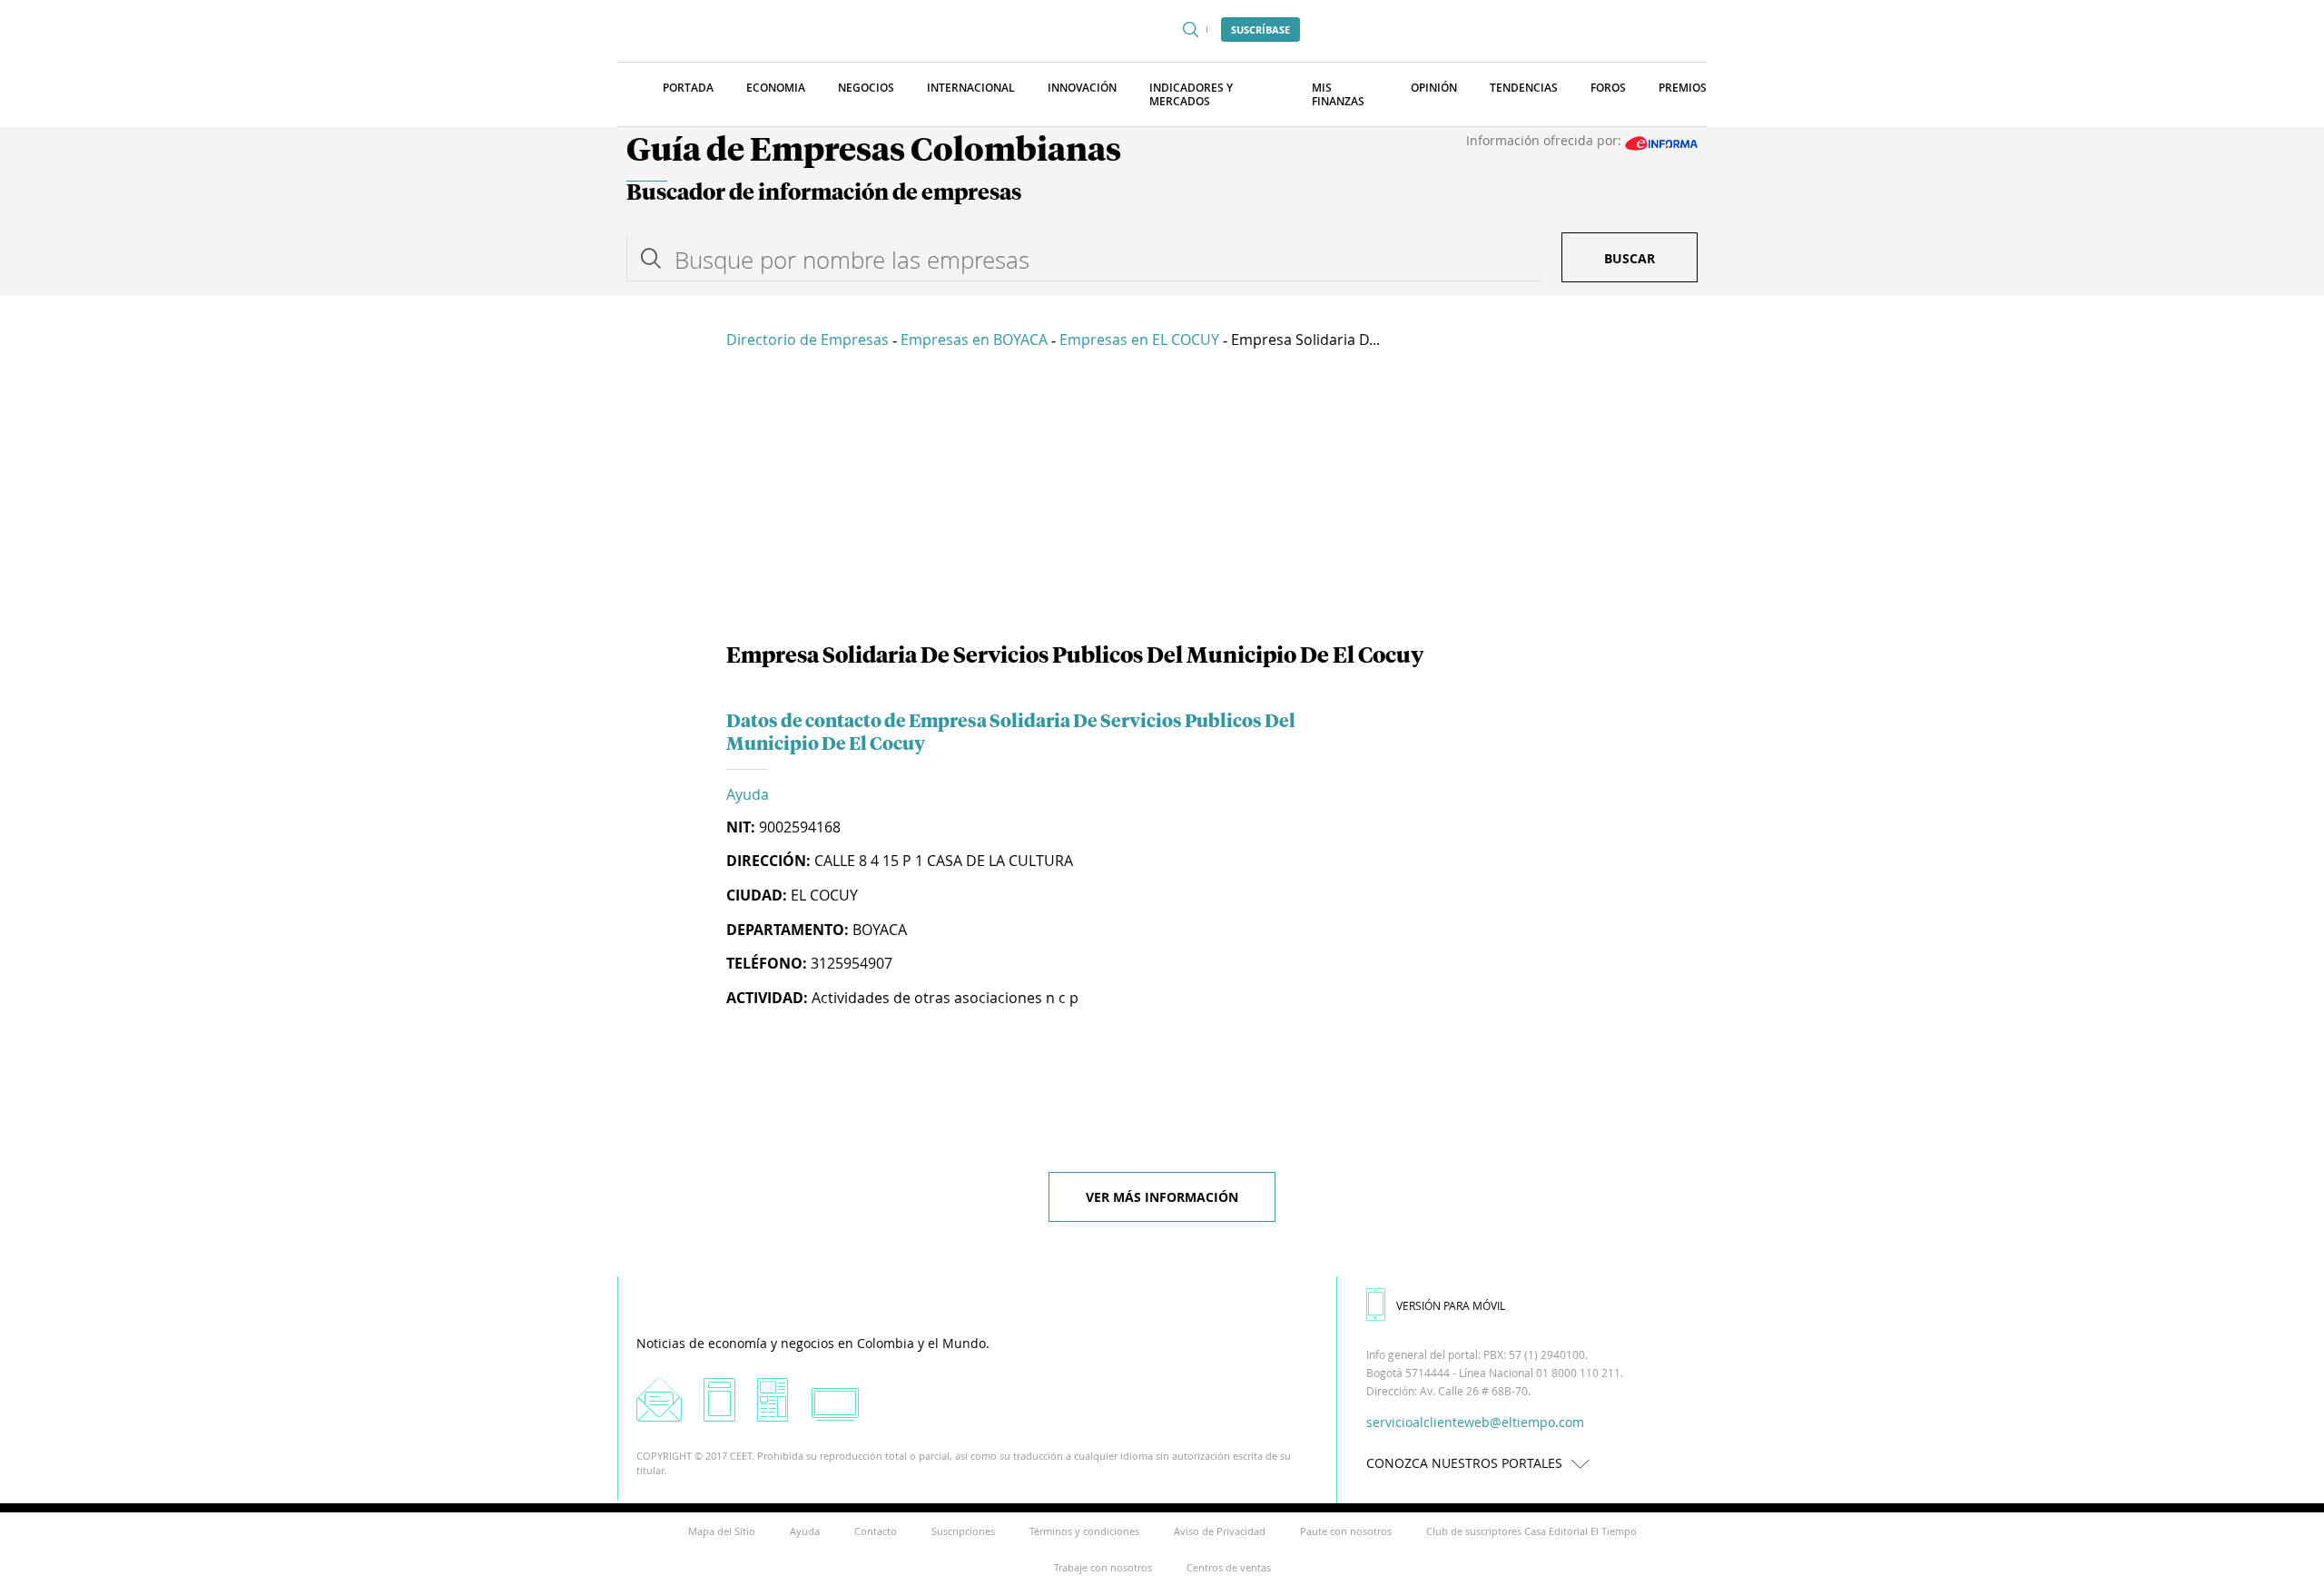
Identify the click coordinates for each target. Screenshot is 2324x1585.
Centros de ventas (1229, 1567)
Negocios (866, 88)
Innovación (1082, 88)
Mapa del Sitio (722, 1531)
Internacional (971, 88)
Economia (776, 88)
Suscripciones (963, 1531)
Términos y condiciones (1084, 1531)
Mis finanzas (1338, 94)
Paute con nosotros (1346, 1531)
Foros (1608, 88)
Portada (688, 88)
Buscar (1630, 258)
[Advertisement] (1162, 499)
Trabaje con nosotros (1103, 1567)
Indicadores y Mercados (1191, 94)
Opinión (1434, 88)
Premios (1683, 88)
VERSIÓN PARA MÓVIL (1451, 1305)
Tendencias (1524, 88)
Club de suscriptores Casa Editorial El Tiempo (1531, 1531)
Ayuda (748, 794)
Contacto (876, 1531)
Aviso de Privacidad (1220, 1531)
